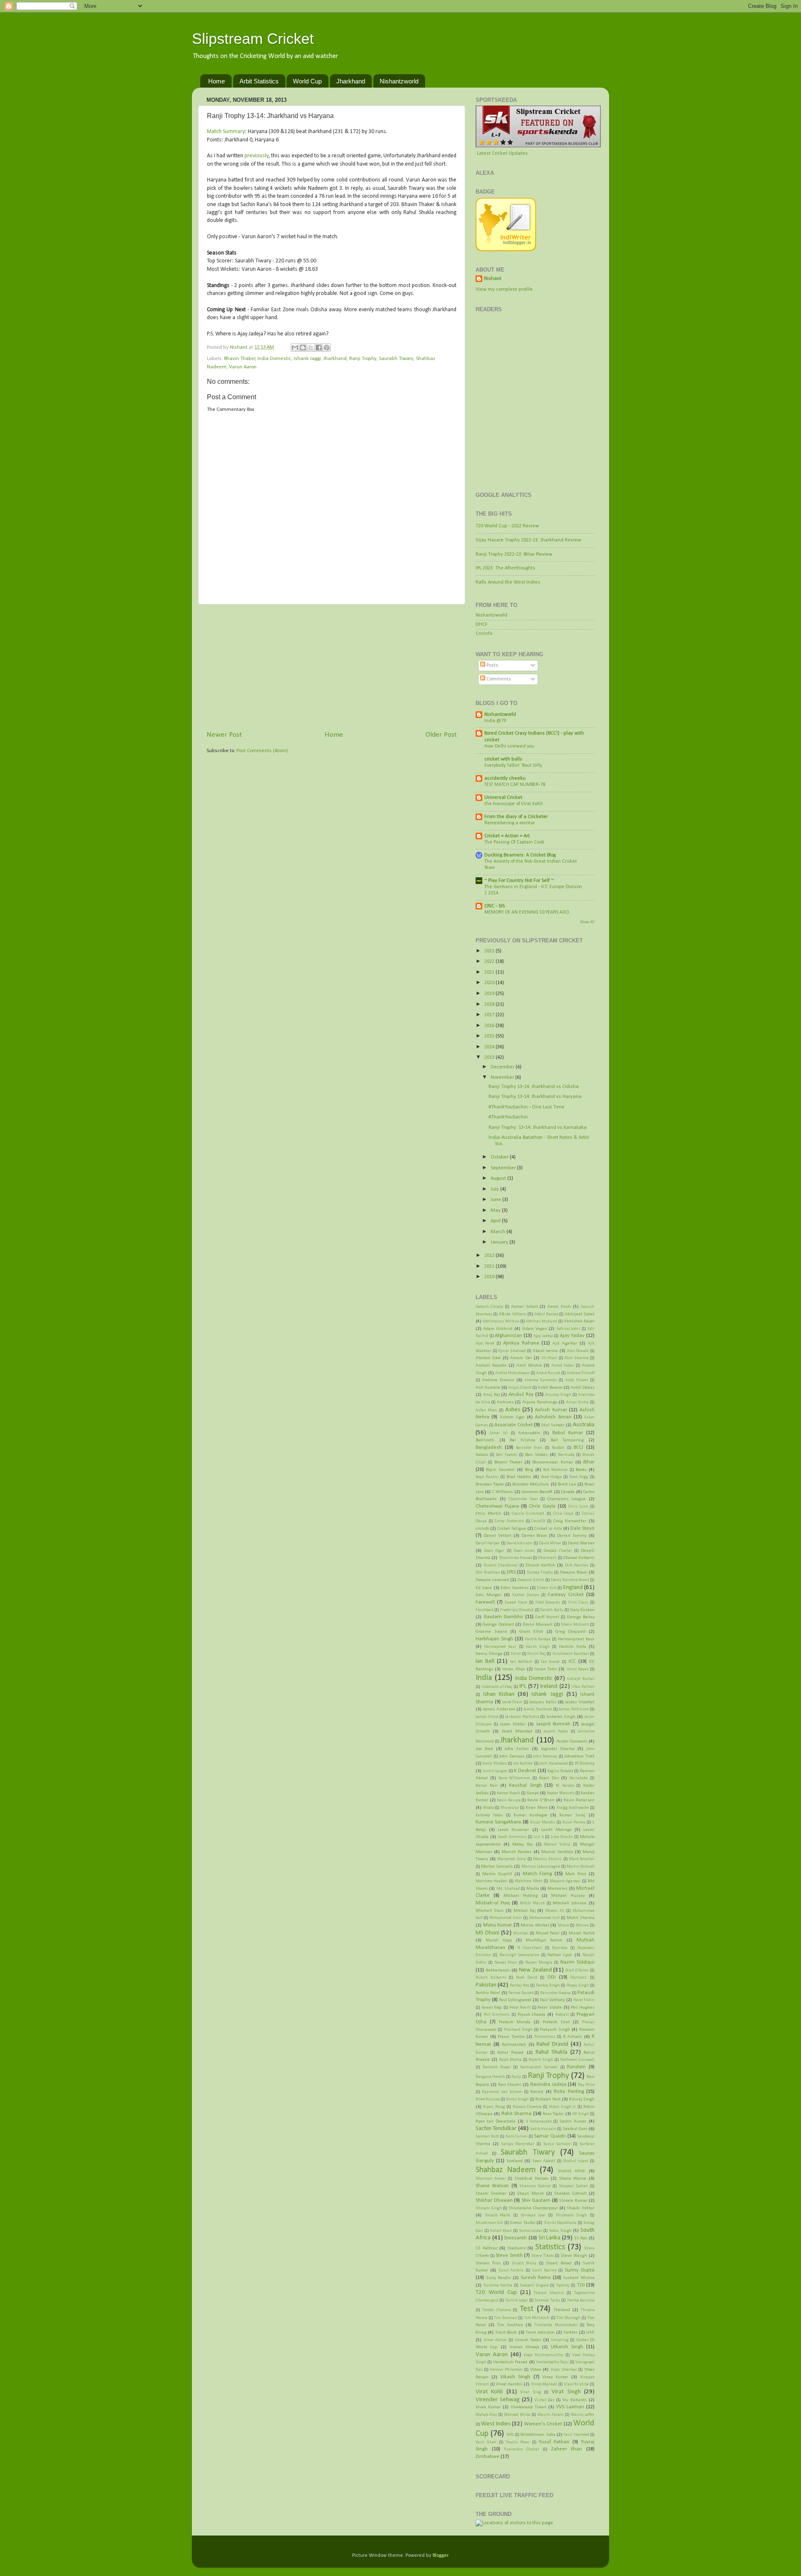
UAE (590, 2332)
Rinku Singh (517, 2099)
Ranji (516, 2077)
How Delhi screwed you (509, 746)
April (496, 1221)
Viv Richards (574, 2400)
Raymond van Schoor (502, 2092)
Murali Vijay (499, 1940)
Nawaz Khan (506, 1963)
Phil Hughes (583, 2007)
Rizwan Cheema (527, 2107)
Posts (492, 665)
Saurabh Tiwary (396, 359)
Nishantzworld (399, 81)
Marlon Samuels (497, 1866)
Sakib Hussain (543, 2129)
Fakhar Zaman (526, 1595)
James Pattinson (574, 1709)
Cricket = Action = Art (507, 836)
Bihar (589, 1462)
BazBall (558, 1448)
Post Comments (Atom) (262, 751)
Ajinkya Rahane (521, 1343)
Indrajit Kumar (581, 1679)
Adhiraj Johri (568, 1329)
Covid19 (538, 1521)
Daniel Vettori (497, 1536)
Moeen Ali (555, 1911)
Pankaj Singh (548, 1986)
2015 (490, 1036)
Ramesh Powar (497, 2067)
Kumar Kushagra (530, 1815)
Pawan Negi (492, 2008)
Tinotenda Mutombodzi (556, 2325)
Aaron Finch (559, 1307)
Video (536, 2370)
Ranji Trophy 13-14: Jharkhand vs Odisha (534, 1087)
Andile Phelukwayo (512, 1373)
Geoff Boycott (547, 1617)
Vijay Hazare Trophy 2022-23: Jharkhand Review (528, 540)
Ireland (549, 1686)
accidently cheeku (505, 778)
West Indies (496, 2424)
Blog (529, 1470)
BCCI (578, 1448)
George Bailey (581, 1617)
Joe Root (484, 1749)
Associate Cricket (514, 1425)
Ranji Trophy (363, 359)
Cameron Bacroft (537, 1492)
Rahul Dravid (552, 2044)
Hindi (516, 1654)
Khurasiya (510, 1808)
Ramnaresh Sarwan (539, 2067)
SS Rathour (487, 2248)
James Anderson (499, 1709)
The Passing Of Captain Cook (514, 842)
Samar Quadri (550, 2136)
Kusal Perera (574, 1822)
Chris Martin (488, 1513)
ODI (552, 1977)
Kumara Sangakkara (498, 1822)
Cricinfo (484, 634)
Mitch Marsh (532, 1903)
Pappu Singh (578, 1986)
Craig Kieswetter (570, 1521)
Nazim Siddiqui (577, 1962)
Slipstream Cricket (253, 39)
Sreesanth (515, 2238)
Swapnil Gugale (534, 2285)
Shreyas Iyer (533, 2215)
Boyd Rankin (487, 1477)
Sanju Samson (557, 2144)
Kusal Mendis (543, 1822)
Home (217, 81)
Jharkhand (351, 81)
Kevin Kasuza (509, 1800)
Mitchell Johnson (570, 1903)
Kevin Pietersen (579, 1800)
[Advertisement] (332, 667)
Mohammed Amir (506, 1918)
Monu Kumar (498, 1925)
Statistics (550, 2247)
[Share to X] (311, 347)
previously (257, 156)
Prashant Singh (518, 2030)
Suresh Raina (536, 2278)
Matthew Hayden (491, 1881)
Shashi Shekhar (491, 2193)
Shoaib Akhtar (581, 2208)
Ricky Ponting (569, 2092)
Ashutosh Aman (553, 1417)
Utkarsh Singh (567, 2347)
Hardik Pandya (538, 1639)
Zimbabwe (487, 2457)
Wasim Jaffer (583, 2415)
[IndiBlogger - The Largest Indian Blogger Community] (506, 250)
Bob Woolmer (555, 1470)
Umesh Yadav (528, 2340)
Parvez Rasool (521, 1993)
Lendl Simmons (512, 1837)
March (499, 1232)
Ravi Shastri (510, 2085)
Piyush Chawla (532, 2014)
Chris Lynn (578, 1507)
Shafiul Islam (576, 2161)
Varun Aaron (243, 367)
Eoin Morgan (489, 1595)
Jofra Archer (517, 1749)
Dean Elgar (494, 1551)
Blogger (440, 2556)
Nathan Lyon (560, 1955)
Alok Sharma (576, 1358)
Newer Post (224, 735)
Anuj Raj (491, 1395)
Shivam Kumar (573, 2201)
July (495, 1189)
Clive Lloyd (563, 1514)
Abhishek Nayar (579, 1321)
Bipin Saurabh (500, 1470)
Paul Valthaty (552, 2000)
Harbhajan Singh (494, 1639)
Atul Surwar (553, 1425)
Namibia (560, 1948)
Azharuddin (529, 1433)
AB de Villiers (513, 1314)
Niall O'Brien (577, 1970)
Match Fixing (538, 1874)
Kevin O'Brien (541, 1800)
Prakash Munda (515, 2022)
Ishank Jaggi (307, 359)
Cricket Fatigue (512, 1528)
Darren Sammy (572, 1536)
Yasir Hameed (576, 2435)
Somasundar (531, 2231)
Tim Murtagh (568, 2318)
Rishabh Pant (548, 2099)
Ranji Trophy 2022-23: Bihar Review (514, 554)
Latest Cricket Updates (502, 154)
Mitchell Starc (490, 1911)
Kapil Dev (549, 1778)
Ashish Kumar (551, 1410)
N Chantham (530, 1948)
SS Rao (581, 2238)
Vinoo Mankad (544, 2384)
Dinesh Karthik (540, 1565)
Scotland (515, 2161)
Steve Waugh (574, 2256)
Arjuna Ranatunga (540, 1402)
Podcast (562, 2015)
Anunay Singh (558, 1395)
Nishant (493, 279)
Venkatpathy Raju (552, 2362)
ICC (572, 1662)
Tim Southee (510, 2325)
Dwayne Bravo (574, 1572)
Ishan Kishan (499, 1694)
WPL (510, 2435)
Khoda (489, 1808)
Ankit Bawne (550, 1387)
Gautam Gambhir (504, 1617)
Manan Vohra (557, 1844)
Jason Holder (513, 1724)
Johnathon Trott (579, 1756)
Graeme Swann (491, 1632)
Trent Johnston (540, 2332)
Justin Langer (495, 1771)
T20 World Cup (496, 2293)
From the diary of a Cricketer (516, 817)
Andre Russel (548, 1373)
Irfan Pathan (583, 1687)
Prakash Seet (556, 2022)
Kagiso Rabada (560, 1771)
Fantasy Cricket (566, 1595)
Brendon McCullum (531, 1484)
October (500, 1157)
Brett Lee (567, 1484)
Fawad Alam (516, 1603)
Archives (505, 1402)
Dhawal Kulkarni (579, 1558)
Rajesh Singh (541, 2060)
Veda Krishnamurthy (543, 2355)
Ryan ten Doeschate (496, 2121)
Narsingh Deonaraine (519, 1955)
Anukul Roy (521, 1395)
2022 (490, 962)
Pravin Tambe (511, 2037)
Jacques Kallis (543, 1702)
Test (527, 2309)
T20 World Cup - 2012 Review (507, 526)
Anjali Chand (520, 1388)
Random (576, 2067)
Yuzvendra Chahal (521, 2449)
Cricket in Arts (548, 1528)
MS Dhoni (487, 1933)
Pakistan (486, 1985)
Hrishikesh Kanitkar (571, 1654)
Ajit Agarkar (565, 1343)
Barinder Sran (529, 1448)
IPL (523, 1686)
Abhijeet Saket (580, 1314)
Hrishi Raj (537, 1654)
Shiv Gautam (536, 2201)
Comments (498, 679)
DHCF (482, 624)
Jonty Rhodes (495, 1764)
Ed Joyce (484, 1588)
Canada (568, 1492)
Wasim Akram (550, 2415)
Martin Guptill (497, 1874)
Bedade (482, 1455)
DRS (511, 1572)
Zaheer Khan (567, 2449)
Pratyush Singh (555, 2030)
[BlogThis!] (303, 347)
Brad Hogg (579, 1477)
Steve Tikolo (543, 2256)
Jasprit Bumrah (553, 1724)
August (499, 1178)
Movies (582, 1925)
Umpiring (560, 2340)
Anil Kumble (488, 1387)
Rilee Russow (488, 2099)
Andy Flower (577, 1380)
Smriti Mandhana (560, 2223)
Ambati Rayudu (491, 1365)
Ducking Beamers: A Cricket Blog (520, 855)
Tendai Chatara (496, 2310)
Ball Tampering (567, 1440)
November (503, 1078)
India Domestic (274, 359)
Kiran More (537, 1808)
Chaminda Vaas (523, 1499)
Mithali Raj (525, 1911)
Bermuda (566, 1455)
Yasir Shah (486, 2442)
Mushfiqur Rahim (544, 1940)
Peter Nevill (520, 2008)
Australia (584, 1425)
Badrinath (485, 1440)
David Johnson (519, 1543)
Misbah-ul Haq (493, 1903)
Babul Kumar (568, 1433)
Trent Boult (506, 2332)
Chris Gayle (542, 1506)
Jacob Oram (512, 1702)
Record (537, 2092)
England (573, 1588)
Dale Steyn (582, 1528)
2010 (490, 1277)
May (496, 1211)
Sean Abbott (544, 2161)
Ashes (513, 1410)
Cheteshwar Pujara (497, 1506)
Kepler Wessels (561, 1793)
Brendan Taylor (490, 1484)
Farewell (485, 1602)
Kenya (533, 1793)
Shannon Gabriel (535, 2186)
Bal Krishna (523, 1440)
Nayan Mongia (539, 1963)
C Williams (503, 1492)
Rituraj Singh (582, 2099)
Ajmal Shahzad (512, 1351)
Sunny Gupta (580, 2270)
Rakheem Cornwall (577, 2060)
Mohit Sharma (581, 1918)
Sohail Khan (501, 2231)
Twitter (570, 2332)
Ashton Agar (512, 1417)
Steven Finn (488, 2263)
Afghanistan (508, 1336)
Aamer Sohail (524, 1307)
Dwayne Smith (531, 1580)
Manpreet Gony (511, 1859)
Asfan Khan (486, 1410)
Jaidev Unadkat (580, 1702)
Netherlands (498, 1970)
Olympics (579, 1978)
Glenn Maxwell (538, 1624)
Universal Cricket (503, 798)
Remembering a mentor (510, 823)
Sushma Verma (498, 2285)
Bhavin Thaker (240, 359)
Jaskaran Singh (561, 1717)
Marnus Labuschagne (541, 1867)
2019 (490, 994)
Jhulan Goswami (572, 1741)
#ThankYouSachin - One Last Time (526, 1107)
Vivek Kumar (488, 2407)
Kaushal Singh (525, 1785)
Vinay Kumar (555, 2377)
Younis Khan (518, 2442)
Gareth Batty (552, 1610)
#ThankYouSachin (508, 1117)
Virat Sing (530, 2392)
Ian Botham (521, 1662)
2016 (490, 1026)
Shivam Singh (489, 2208)
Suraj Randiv (499, 2278)
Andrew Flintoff (581, 1373)
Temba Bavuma (581, 2300)
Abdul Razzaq (546, 1314)
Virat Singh (566, 2392)
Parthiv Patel (488, 1993)
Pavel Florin (584, 2000)
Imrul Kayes (578, 1669)
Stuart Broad (559, 2263)
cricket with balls (503, 759)
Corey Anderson (509, 1521)
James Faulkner (538, 1709)
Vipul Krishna (577, 2384)
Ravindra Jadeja (548, 2085)
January (500, 1242)
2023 (490, 951)
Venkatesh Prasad (510, 2362)
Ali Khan (549, 1358)
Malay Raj (523, 1844)
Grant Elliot (531, 1632)
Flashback (485, 1610)
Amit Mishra (529, 1365)
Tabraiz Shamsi (549, 2293)
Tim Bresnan (506, 2318)
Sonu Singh (560, 2231)
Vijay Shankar (564, 2370)
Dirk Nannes (577, 1565)
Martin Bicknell (581, 1867)
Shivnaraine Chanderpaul (533, 2208)
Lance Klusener (513, 1830)
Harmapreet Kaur (500, 1647)
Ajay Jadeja (543, 1336)
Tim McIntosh (537, 2318)
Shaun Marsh (530, 2193)
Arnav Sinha (578, 1402)
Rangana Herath (490, 2077)
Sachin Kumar (573, 2121)
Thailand (562, 2310)
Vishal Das (544, 2400)
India (484, 1678)
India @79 (495, 721)
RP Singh (581, 2114)
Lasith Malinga (556, 1830)
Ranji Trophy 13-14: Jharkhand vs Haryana (535, 1097)
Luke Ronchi (562, 1837)
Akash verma (545, 1351)
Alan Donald (578, 1351)
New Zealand (535, 1970)
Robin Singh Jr (563, 2107)
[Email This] (295, 347)
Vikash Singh (515, 2377)
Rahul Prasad (510, 2052)
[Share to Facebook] (319, 347)
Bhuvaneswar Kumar (553, 1462)
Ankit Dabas (583, 1387)
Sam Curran (517, 2137)
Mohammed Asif (544, 1918)
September (504, 1168)
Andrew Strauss (498, 1380)
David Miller (550, 1543)
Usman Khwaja (524, 2347)
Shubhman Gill (489, 2223)
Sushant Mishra (579, 2278)
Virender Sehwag (498, 2400)
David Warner (581, 1543)
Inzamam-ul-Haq (497, 1687)
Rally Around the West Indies (508, 582)
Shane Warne (573, 2178)
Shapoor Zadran (574, 2186)
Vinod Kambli (509, 2384)
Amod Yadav (563, 1366)
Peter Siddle (550, 2007)
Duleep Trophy (540, 1573)
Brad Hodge (552, 1477)
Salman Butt (487, 2137)
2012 (490, 1256)
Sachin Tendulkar (496, 2129)
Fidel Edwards (548, 1603)
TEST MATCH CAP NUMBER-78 (515, 785)
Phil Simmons (497, 2015)
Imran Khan (514, 1669)
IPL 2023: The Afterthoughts (505, 568)
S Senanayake (539, 2121)
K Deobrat (525, 1771)
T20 (581, 2285)
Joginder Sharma (558, 1749)
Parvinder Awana (555, 1993)
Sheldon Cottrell (570, 2193)
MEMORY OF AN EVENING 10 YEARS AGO (527, 912)
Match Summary (226, 132)
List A (539, 1837)
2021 (490, 972)
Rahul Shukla (552, 2052)
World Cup (307, 81)
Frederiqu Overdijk (517, 1610)
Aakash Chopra (489, 1307)
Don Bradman (488, 1573)
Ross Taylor (553, 2114)
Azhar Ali (499, 1433)
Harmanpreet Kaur (576, 1639)
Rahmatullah (514, 2045)
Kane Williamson (515, 1778)
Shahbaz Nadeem (506, 2170)
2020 (490, 983)
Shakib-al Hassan (531, 2178)
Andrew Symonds (541, 1380)
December (503, 1067)
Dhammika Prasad (515, 1558)
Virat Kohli (489, 2392)
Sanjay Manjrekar (518, 2144)
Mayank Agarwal (565, 1881)
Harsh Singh (538, 1647)
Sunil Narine (544, 2270)
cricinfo (482, 1528)
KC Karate (565, 1786)
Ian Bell (485, 1661)
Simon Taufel (522, 2223)
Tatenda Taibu (547, 2300)
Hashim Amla (573, 1647)
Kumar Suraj (572, 1815)
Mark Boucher (582, 1859)
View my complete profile (504, 290)
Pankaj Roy (520, 1986)
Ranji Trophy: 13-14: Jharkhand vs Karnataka (538, 1128)
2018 (490, 1005)
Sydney (563, 2285)
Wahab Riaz (486, 2415)
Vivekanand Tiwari (529, 2407)
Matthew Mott (528, 1881)
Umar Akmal (495, 2340)
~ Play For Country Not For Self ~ (519, 881)
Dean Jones (524, 1551)
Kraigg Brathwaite (573, 1808)
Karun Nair (487, 1785)
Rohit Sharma (516, 2114)
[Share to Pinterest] (327, 347)
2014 (490, 1047)
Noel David (527, 1978)
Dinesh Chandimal (501, 1565)
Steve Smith (509, 2256)
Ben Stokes (537, 1455)
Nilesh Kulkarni (491, 1978)
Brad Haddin (519, 1477)
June (496, 1200)
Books (581, 1470)
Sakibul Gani (575, 2129)
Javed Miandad (517, 1731)
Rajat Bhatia (510, 2060)
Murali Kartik (582, 1933)
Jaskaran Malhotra (522, 1717)
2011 (490, 1267)
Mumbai (521, 1933)
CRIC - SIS (495, 906)
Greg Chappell (571, 1632)
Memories (557, 1889)
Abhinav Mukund (541, 1321)
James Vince (487, 1717)
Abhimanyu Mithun (501, 1321)
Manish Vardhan (557, 1852)
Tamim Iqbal (516, 2300)
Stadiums (516, 2248)
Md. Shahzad (508, 1889)
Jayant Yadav (556, 1731)
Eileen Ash (547, 1588)
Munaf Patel (548, 1933)
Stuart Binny (524, 2263)
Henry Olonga (489, 1654)
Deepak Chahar (558, 1551)
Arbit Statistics (259, 81)
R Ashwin (573, 2037)
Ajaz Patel (485, 1343)
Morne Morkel (535, 1925)
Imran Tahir (546, 1669)
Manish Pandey (516, 1852)
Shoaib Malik (498, 2215)
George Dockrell (498, 1624)
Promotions (545, 2037)
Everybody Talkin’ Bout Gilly (513, 765)
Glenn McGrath (575, 1625)
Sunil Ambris (511, 2270)
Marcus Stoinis (547, 1859)
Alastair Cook (488, 1358)
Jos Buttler (523, 1764)
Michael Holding (521, 1896)
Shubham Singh (572, 2215)
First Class (578, 1603)
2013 (490, 1058)
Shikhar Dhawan (494, 2201)
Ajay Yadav (572, 1336)
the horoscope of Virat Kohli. (514, 804)
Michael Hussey (568, 1896)
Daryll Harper (488, 1543)
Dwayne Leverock (492, 1580)
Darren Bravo (534, 1536)
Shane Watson (492, 2186)
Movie (563, 1925)
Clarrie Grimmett (528, 1514)
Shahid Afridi (572, 2171)
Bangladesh (489, 1448)
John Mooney (545, 1756)
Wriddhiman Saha (538, 2435)
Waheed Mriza (517, 2415)
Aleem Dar (521, 1358)
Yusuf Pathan (554, 2442)
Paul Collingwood (515, 2000)
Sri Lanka (550, 2238)
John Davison (512, 1756)
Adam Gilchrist (498, 1329)
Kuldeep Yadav (489, 1815)
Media (533, 1889)
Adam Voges (535, 1329)
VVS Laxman (570, 2407)
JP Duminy (584, 1763)
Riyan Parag (494, 2107)
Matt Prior (576, 1874)
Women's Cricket (543, 2424)
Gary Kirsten (582, 1610)
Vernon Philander (506, 2370)
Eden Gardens (514, 1588)
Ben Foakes (506, 1455)
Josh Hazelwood (553, 1764)
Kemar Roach (509, 1793)
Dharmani (547, 1558)
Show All (587, 922)
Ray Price (586, 2085)
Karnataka (579, 1778)
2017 (490, 1015)
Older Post (441, 735)
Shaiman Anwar (491, 2179)
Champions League (567, 1499)
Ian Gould (550, 1662)
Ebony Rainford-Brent (570, 1580)
